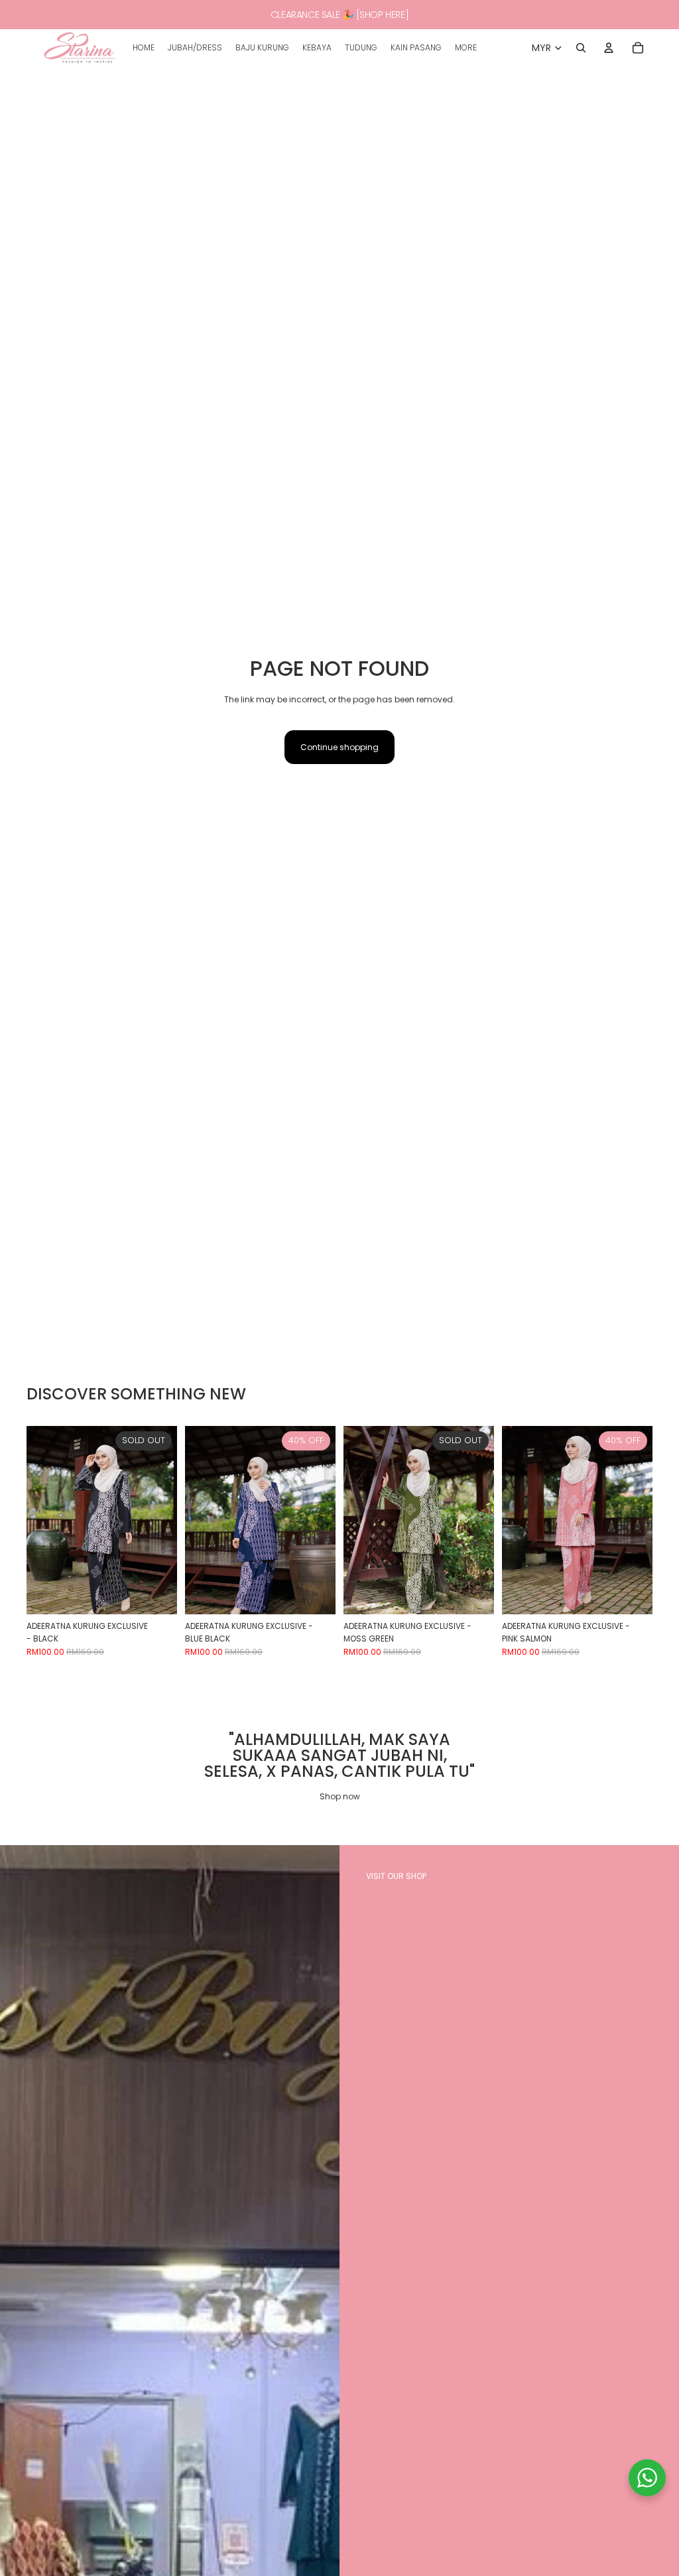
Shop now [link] (340, 1796)
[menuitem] (466, 48)
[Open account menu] (609, 48)
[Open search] (581, 48)
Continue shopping (339, 747)
